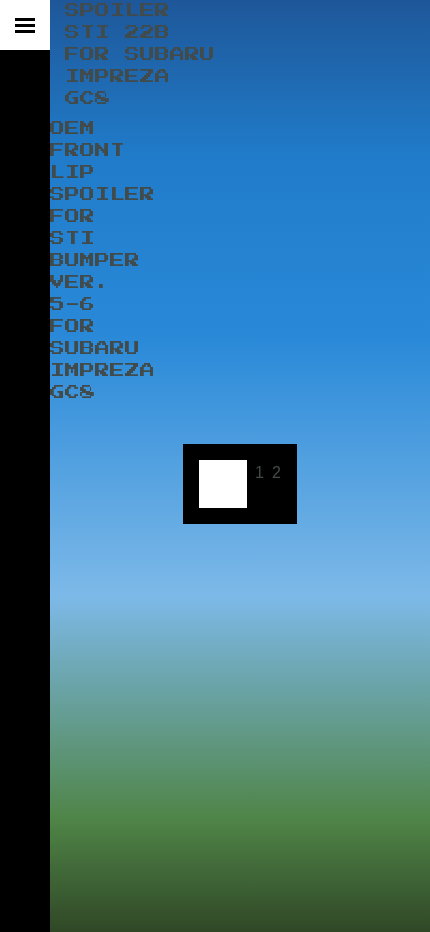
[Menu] (25, 25)
